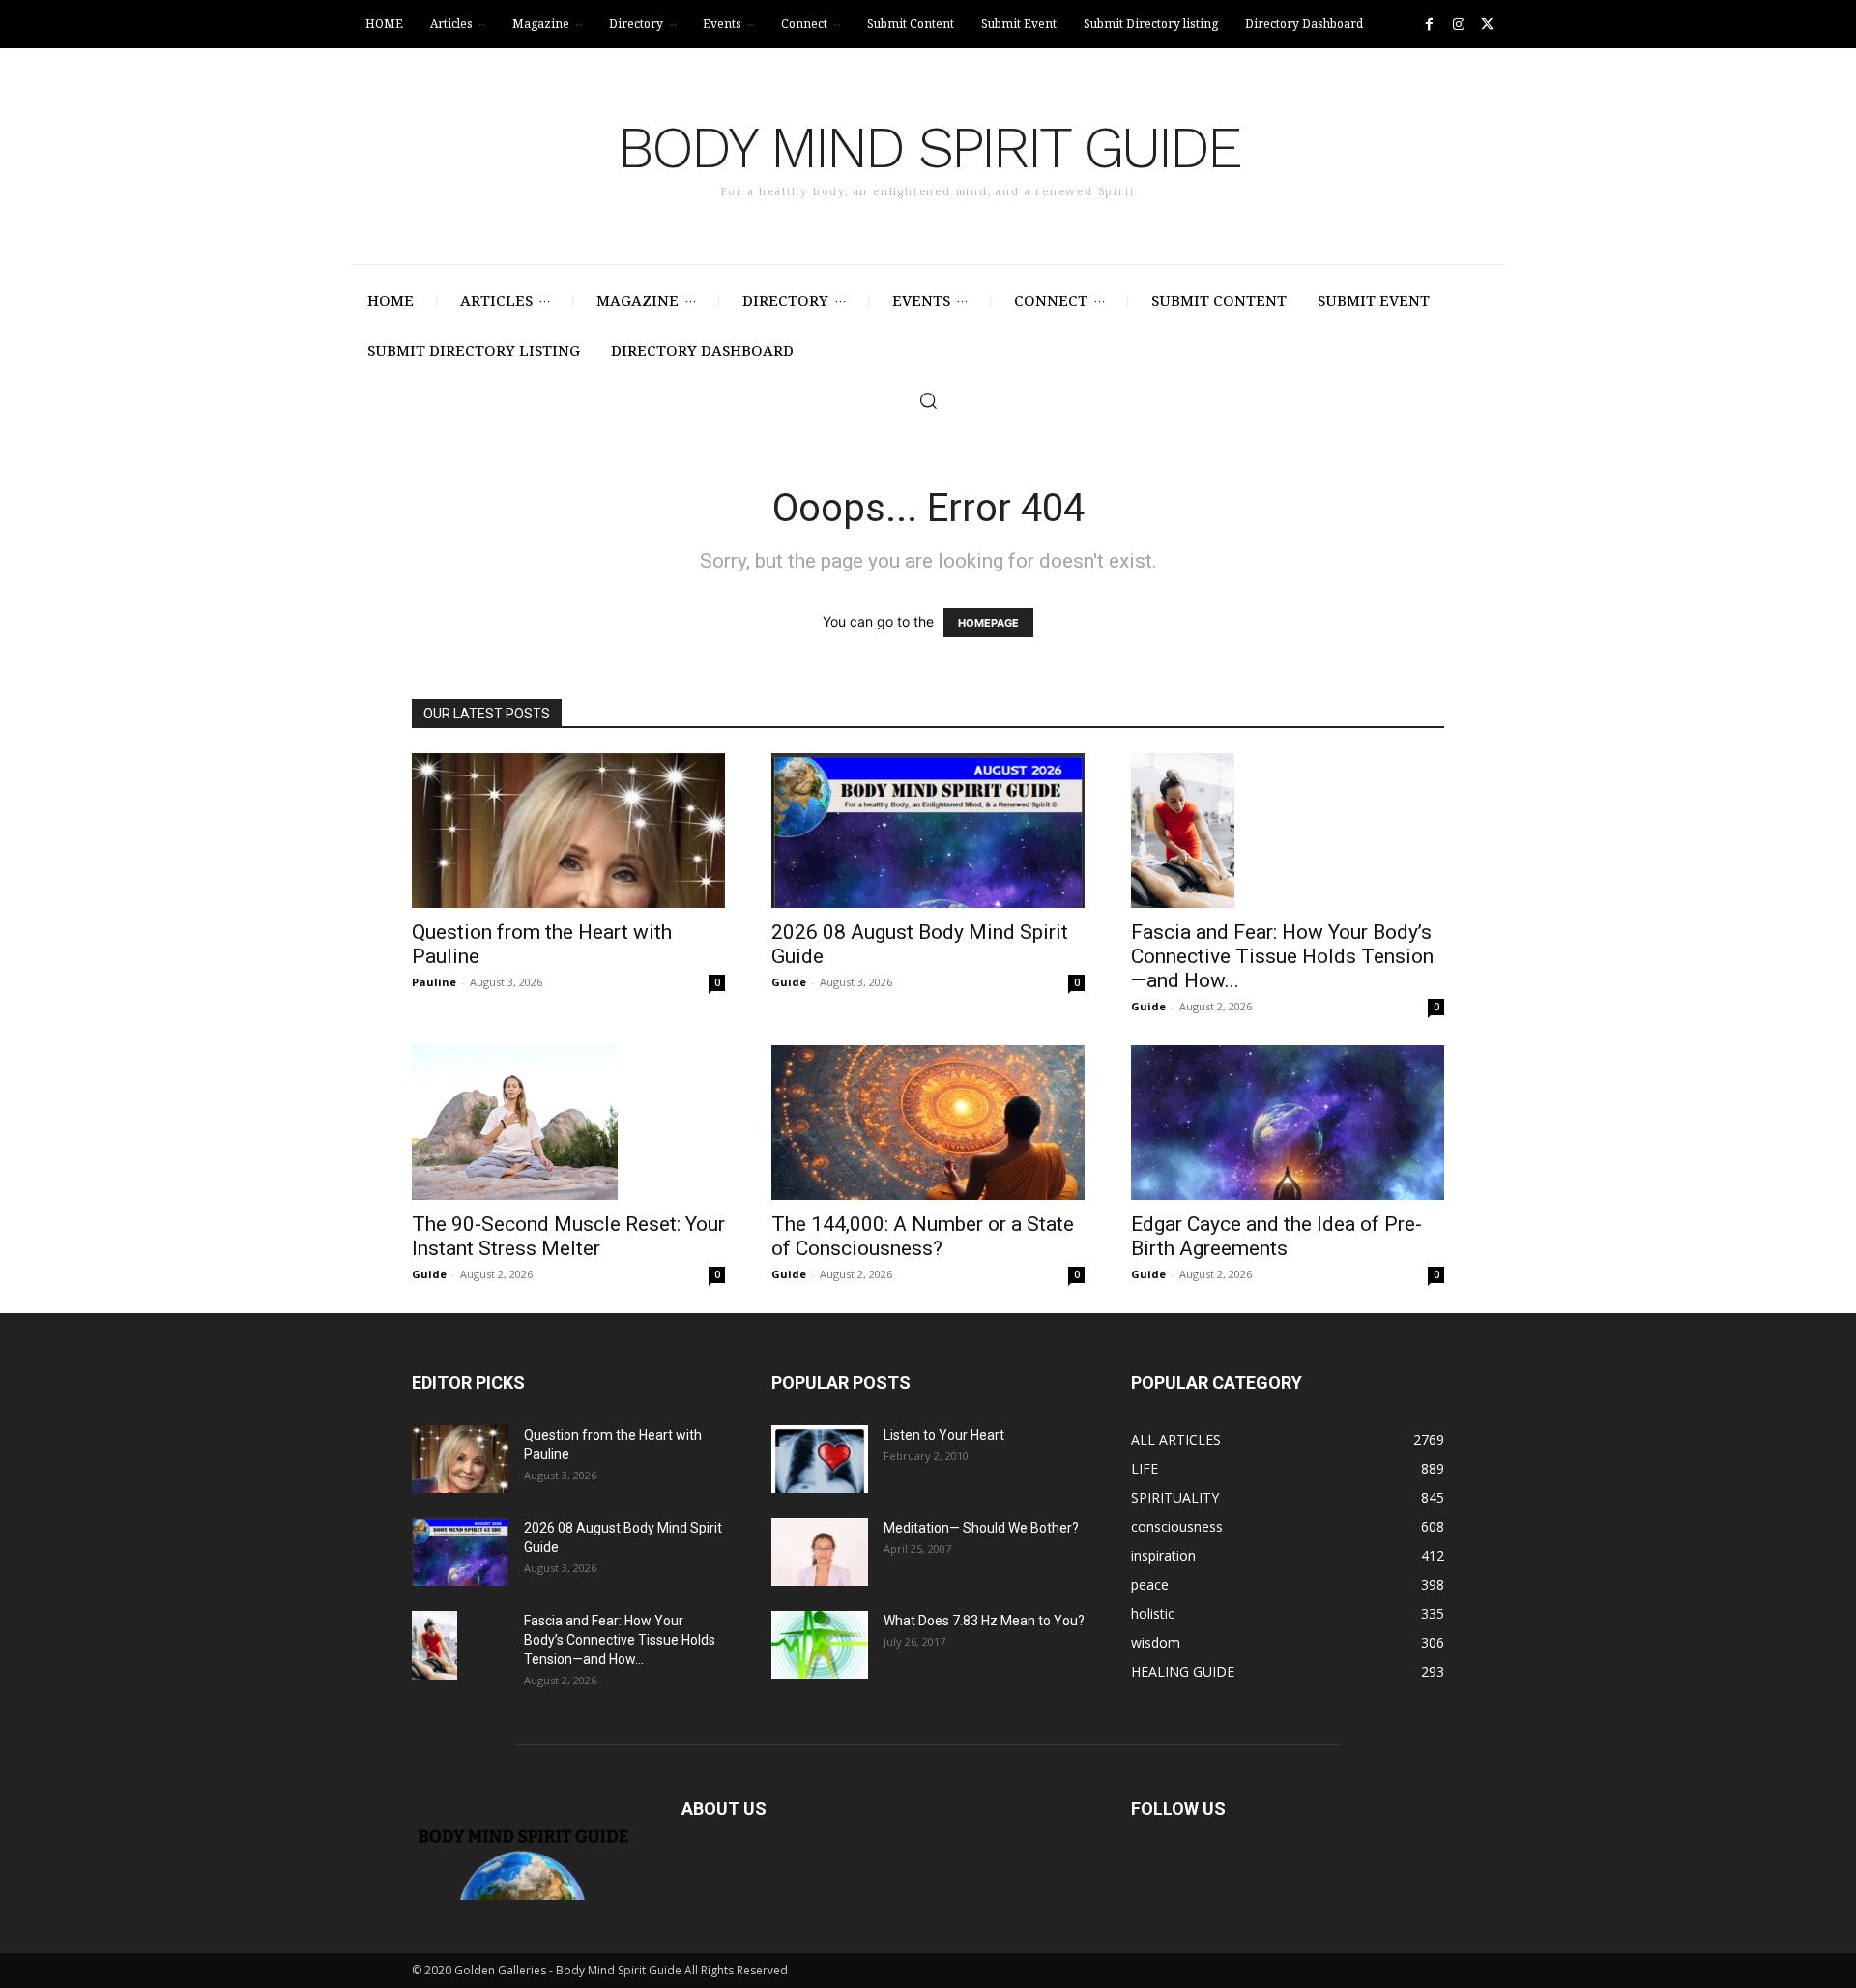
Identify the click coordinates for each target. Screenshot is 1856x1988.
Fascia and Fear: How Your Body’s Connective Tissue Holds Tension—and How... (1282, 956)
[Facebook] (1429, 25)
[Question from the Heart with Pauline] (568, 831)
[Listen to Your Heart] (820, 1459)
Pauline (434, 982)
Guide (789, 982)
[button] (928, 400)
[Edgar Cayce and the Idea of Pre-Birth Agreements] (1288, 1123)
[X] (1487, 25)
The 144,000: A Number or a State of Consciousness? (923, 1236)
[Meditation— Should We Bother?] (820, 1552)
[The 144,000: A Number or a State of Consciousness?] (928, 1123)
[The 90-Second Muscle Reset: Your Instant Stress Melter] (568, 1123)
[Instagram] (1458, 25)
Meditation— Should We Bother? (981, 1528)
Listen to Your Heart (944, 1435)
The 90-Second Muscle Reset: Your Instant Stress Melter (568, 1236)
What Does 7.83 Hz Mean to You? (984, 1621)
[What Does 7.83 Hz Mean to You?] (820, 1645)
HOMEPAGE (988, 623)
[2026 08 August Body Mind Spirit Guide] (928, 831)
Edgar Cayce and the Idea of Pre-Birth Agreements (1276, 1236)
